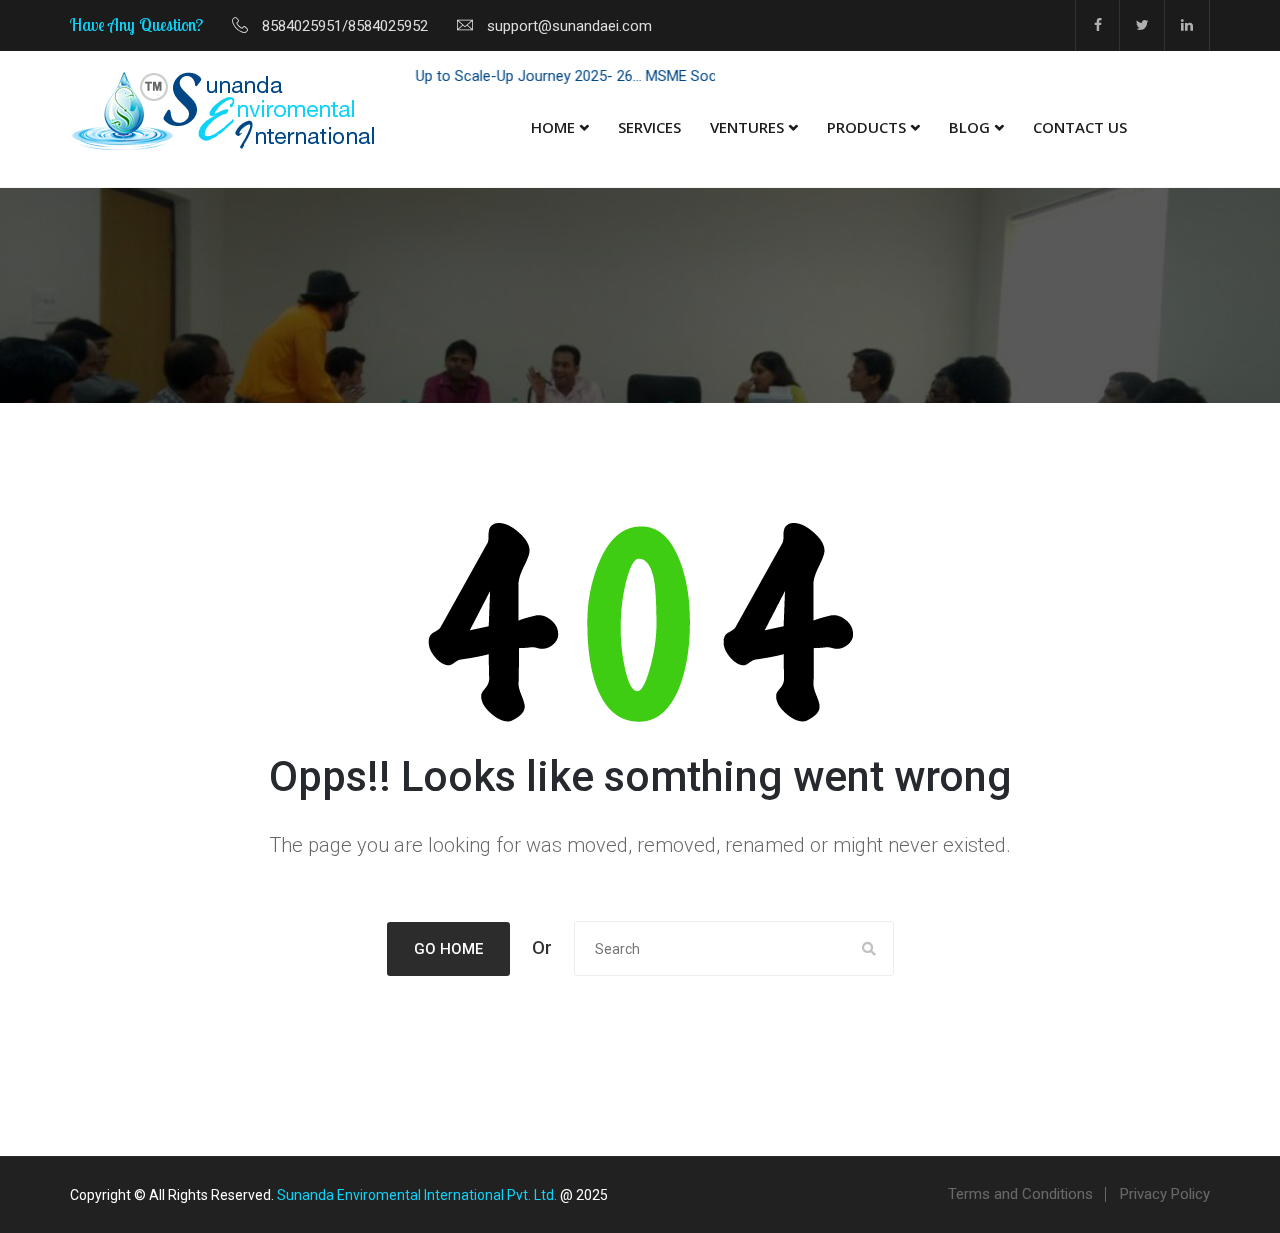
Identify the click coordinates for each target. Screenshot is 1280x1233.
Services (649, 127)
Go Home (448, 949)
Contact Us (1080, 127)
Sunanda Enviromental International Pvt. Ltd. (417, 1195)
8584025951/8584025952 (345, 26)
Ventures (747, 127)
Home (553, 127)
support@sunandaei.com (569, 26)
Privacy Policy (1165, 1194)
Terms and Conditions (1020, 1194)
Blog (969, 127)
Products (866, 127)
